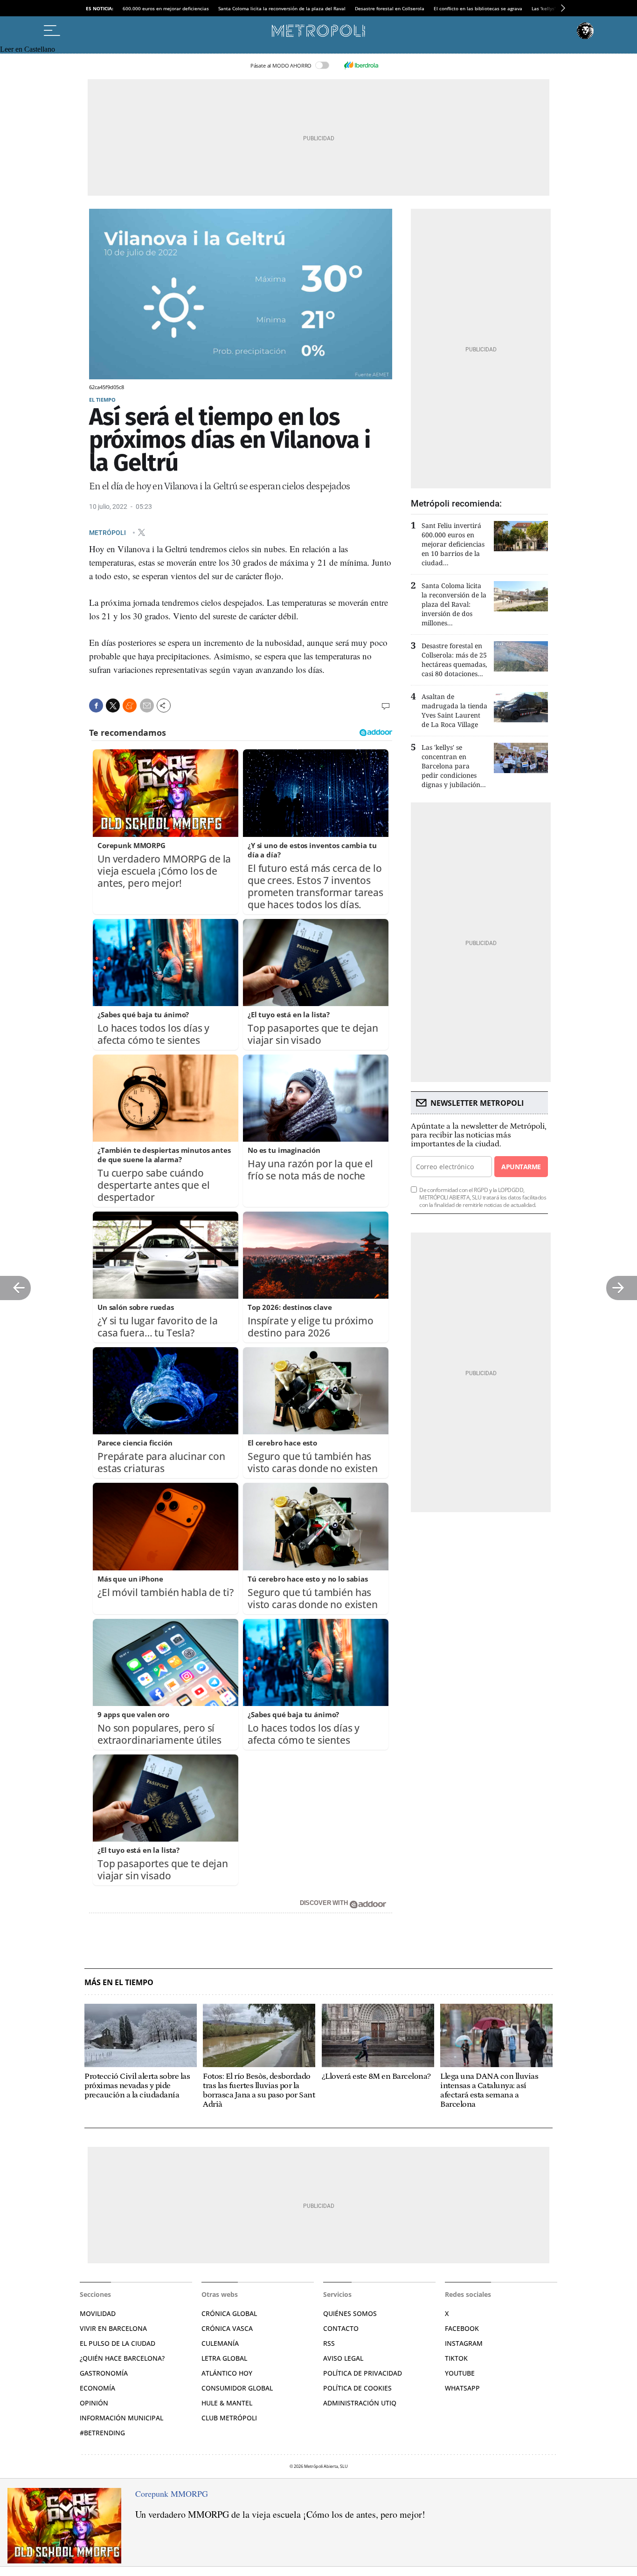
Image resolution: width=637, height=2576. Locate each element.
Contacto (341, 2328)
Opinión (94, 2403)
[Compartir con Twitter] (113, 706)
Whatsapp (462, 2388)
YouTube (460, 2373)
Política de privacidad (363, 2373)
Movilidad (98, 2313)
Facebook (462, 2328)
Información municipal (121, 2418)
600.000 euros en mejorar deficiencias (166, 8)
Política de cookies (357, 2388)
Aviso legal (343, 2358)
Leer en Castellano (28, 49)
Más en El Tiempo (119, 1983)
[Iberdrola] (361, 65)
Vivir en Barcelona (113, 2328)
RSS (329, 2343)
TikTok (456, 2358)
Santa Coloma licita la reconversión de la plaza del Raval (282, 8)
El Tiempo (102, 400)
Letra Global (224, 2358)
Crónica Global (229, 2313)
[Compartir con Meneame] (130, 706)
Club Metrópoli (229, 2418)
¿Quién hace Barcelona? (122, 2358)
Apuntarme (521, 1167)
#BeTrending (102, 2433)
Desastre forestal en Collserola (390, 8)
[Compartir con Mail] (147, 706)
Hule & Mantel (227, 2403)
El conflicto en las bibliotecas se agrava (478, 8)
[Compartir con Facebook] (96, 706)
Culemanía (220, 2343)
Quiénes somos (350, 2313)
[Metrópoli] (318, 31)
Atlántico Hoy (227, 2373)
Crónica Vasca (227, 2328)
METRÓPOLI (108, 532)
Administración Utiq (360, 2403)
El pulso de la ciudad (118, 2343)
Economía (97, 2388)
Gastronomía (104, 2373)
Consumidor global (237, 2388)
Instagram (464, 2343)
